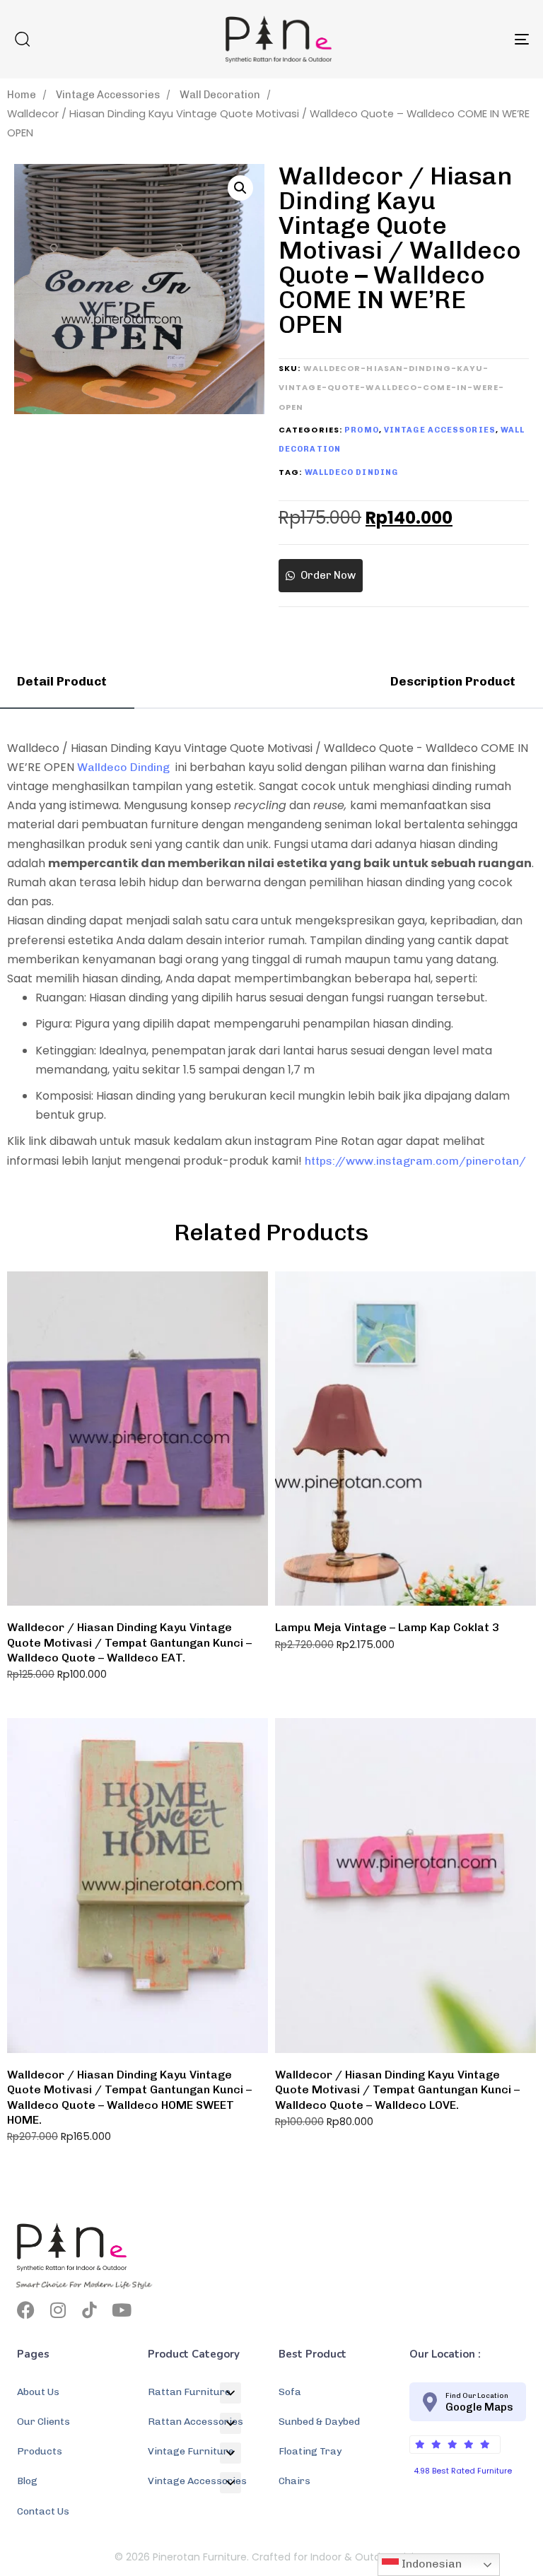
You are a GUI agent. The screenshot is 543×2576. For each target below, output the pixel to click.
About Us (38, 2392)
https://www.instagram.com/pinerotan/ (415, 1161)
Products (40, 2451)
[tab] (67, 682)
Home (22, 95)
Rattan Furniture (189, 2392)
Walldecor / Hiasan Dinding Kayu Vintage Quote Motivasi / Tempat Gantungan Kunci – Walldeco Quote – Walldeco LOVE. (397, 2090)
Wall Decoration (220, 95)
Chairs (294, 2481)
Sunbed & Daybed (319, 2422)
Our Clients (43, 2422)
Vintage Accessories (108, 95)
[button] (22, 39)
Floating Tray (310, 2451)
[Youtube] (121, 2310)
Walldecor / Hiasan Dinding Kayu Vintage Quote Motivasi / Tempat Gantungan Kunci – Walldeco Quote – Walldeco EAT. (129, 1642)
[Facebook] (26, 2310)
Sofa (290, 2392)
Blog (27, 2481)
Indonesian (430, 2564)
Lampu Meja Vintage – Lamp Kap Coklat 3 (387, 1627)
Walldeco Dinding (352, 472)
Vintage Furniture (191, 2451)
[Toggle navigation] (443, 39)
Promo (362, 430)
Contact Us (43, 2511)
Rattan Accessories (195, 2422)
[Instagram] (58, 2310)
